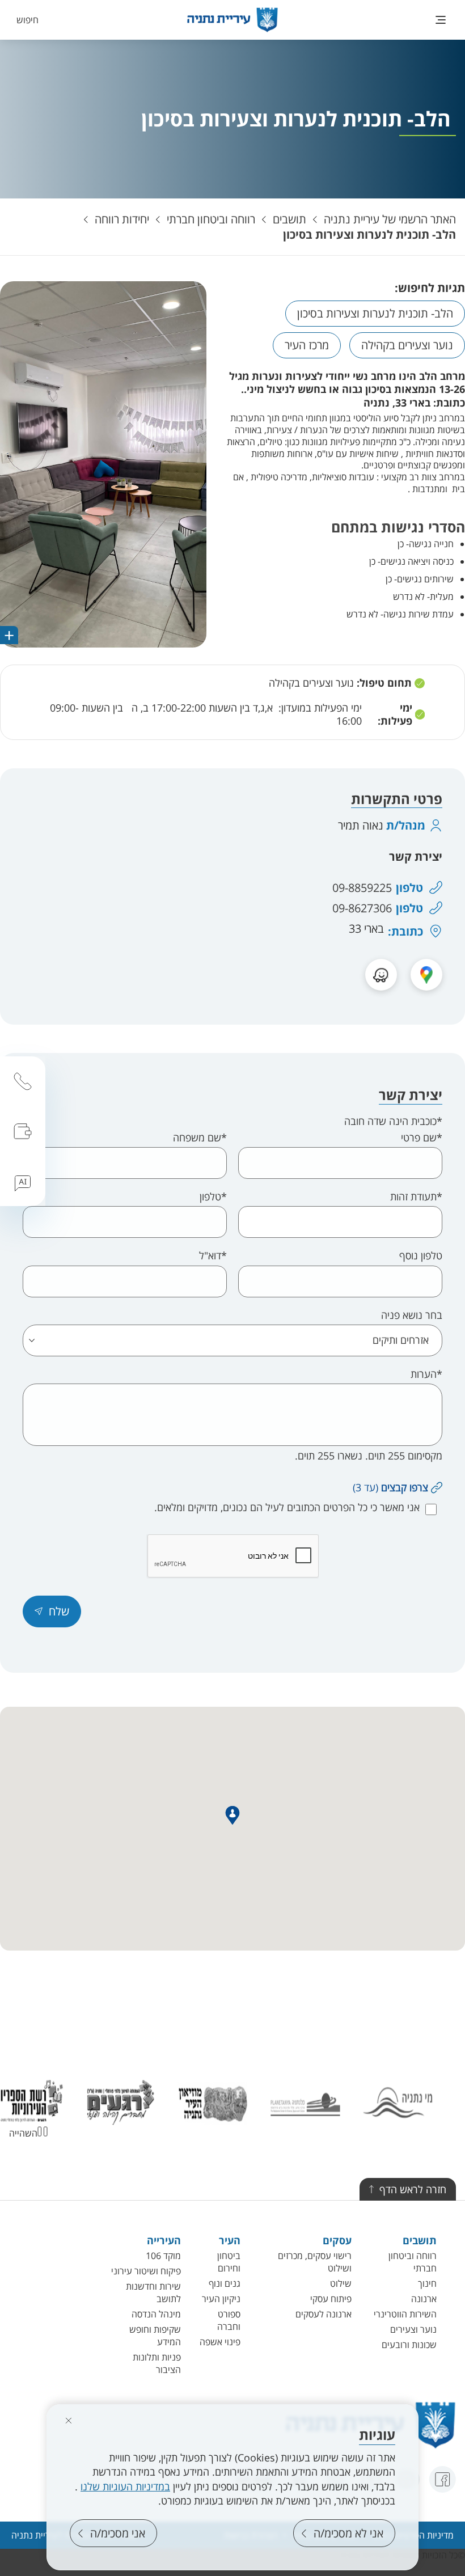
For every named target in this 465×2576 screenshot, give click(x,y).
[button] (52, 1611)
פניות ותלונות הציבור (157, 2363)
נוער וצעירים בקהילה (407, 345)
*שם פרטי (422, 1138)
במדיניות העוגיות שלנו (125, 2486)
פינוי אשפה (220, 2342)
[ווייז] (381, 975)
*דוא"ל (213, 1256)
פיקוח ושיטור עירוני (146, 2271)
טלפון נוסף (421, 1256)
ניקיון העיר (221, 2299)
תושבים (289, 219)
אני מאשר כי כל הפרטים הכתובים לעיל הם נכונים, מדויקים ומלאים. (287, 1507)
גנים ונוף (225, 2283)
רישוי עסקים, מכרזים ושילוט (315, 2262)
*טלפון (213, 1197)
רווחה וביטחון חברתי (211, 219)
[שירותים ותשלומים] (23, 1131)
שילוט (341, 2283)
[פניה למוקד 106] (23, 1081)
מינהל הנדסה (156, 2314)
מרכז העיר (307, 345)
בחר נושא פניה (412, 1315)
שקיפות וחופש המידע (155, 2336)
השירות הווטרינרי (405, 2314)
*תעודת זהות (416, 1197)
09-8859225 (362, 888)
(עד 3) (390, 1487)
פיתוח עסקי (331, 2299)
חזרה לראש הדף (413, 2189)
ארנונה (424, 2299)
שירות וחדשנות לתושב (153, 2292)
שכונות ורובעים (409, 2345)
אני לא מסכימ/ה (348, 2533)
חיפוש (28, 20)
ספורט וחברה (229, 2320)
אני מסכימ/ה (118, 2533)
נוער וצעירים (413, 2329)
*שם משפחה (200, 1138)
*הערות (426, 1374)
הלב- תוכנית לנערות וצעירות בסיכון (369, 234)
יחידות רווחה (122, 219)
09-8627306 (362, 908)
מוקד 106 (163, 2256)
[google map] (426, 975)
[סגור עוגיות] (69, 2421)
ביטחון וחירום (229, 2262)
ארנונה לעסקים (324, 2314)
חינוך (427, 2283)
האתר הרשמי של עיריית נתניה (390, 219)
